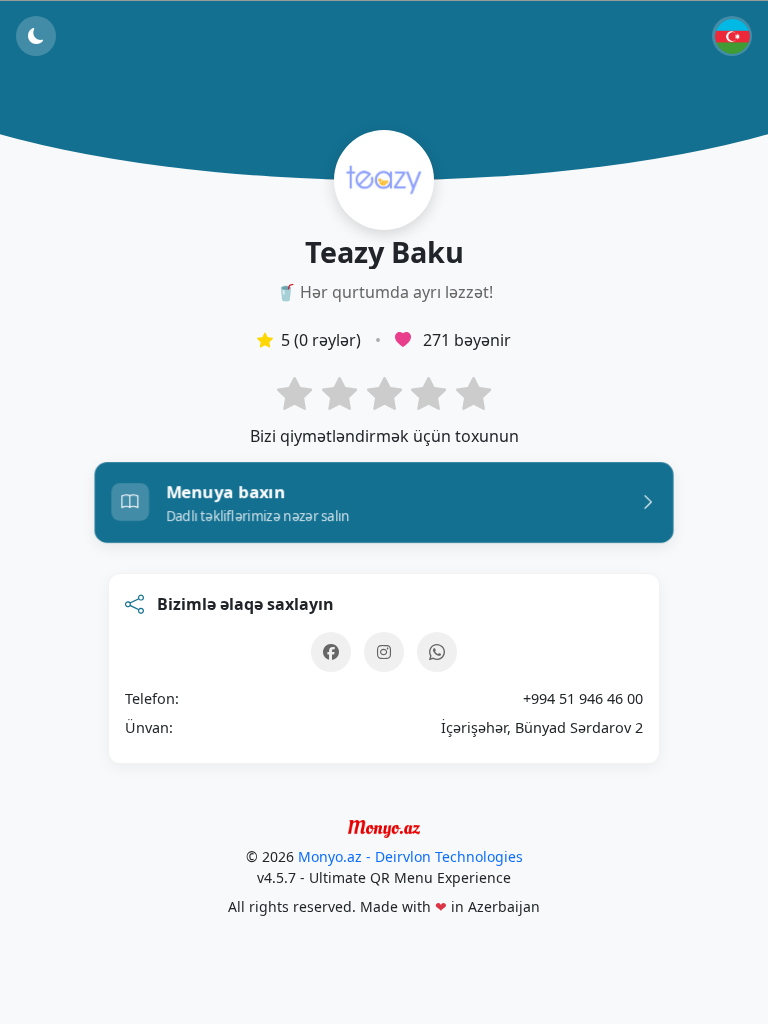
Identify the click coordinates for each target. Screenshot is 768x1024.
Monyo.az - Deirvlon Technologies (410, 856)
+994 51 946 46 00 (583, 698)
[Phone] (437, 652)
